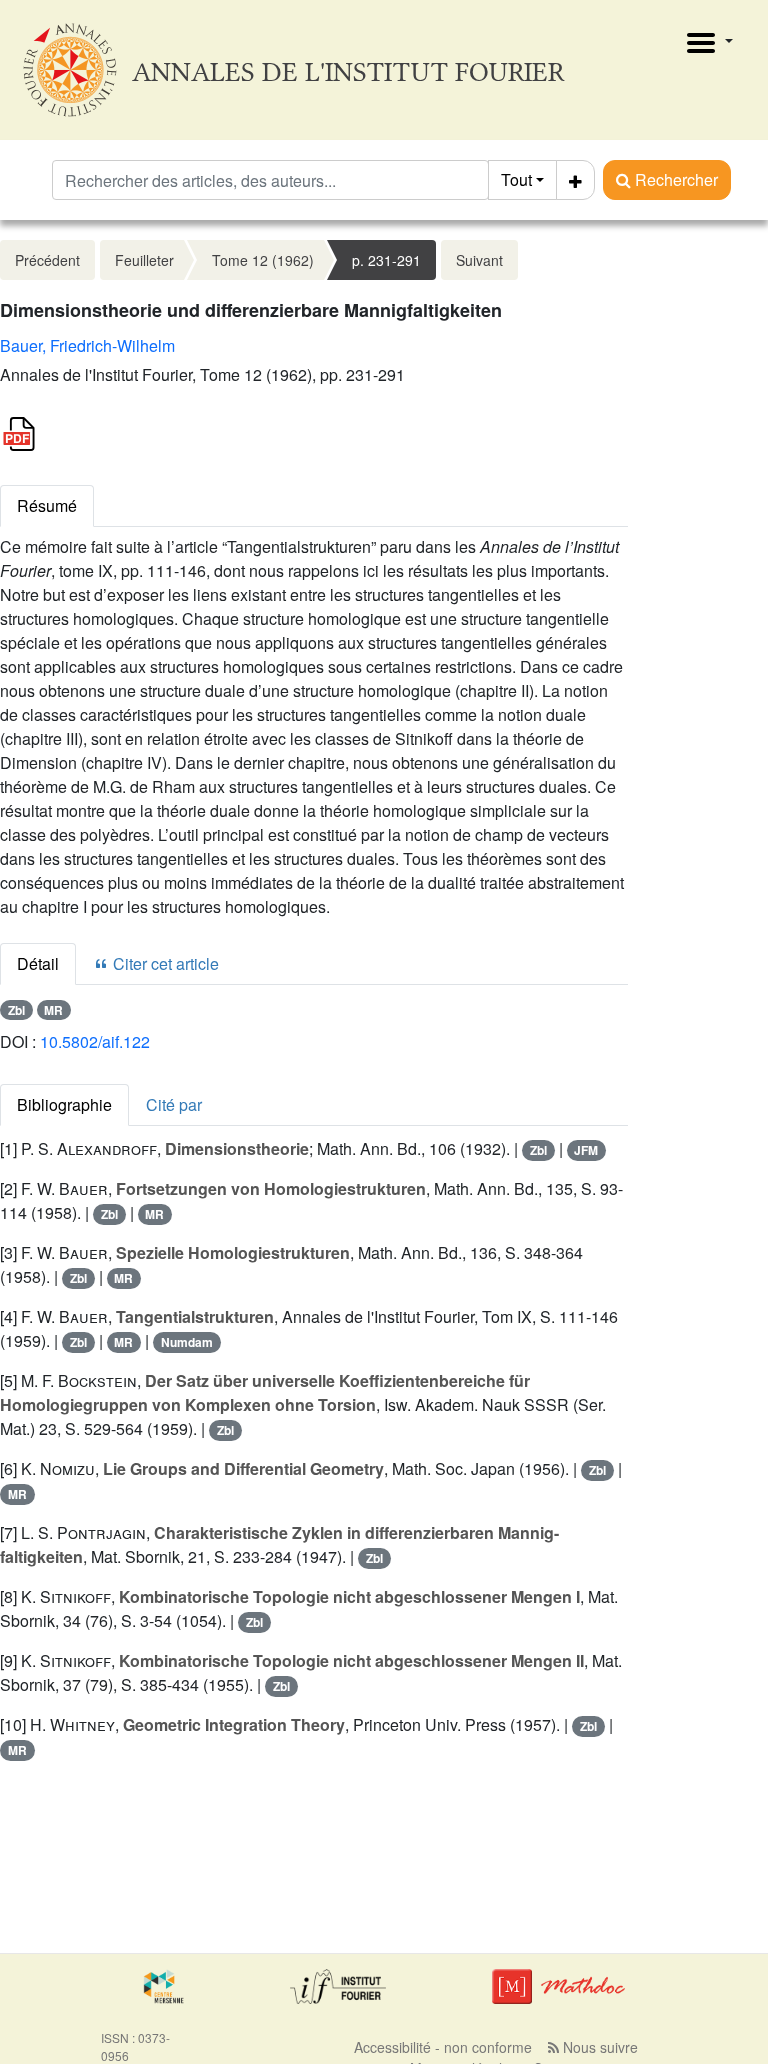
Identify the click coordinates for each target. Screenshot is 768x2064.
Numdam (187, 1342)
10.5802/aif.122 (95, 1041)
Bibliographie (64, 1104)
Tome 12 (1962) (263, 260)
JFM (586, 1150)
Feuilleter (144, 260)
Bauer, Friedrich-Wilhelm (87, 345)
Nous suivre (598, 2047)
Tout (516, 179)
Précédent (47, 260)
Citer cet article (164, 963)
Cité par (174, 1104)
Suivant (479, 260)
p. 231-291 (386, 260)
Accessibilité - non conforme (443, 2047)
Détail (38, 963)
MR (53, 1010)
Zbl (16, 1010)
